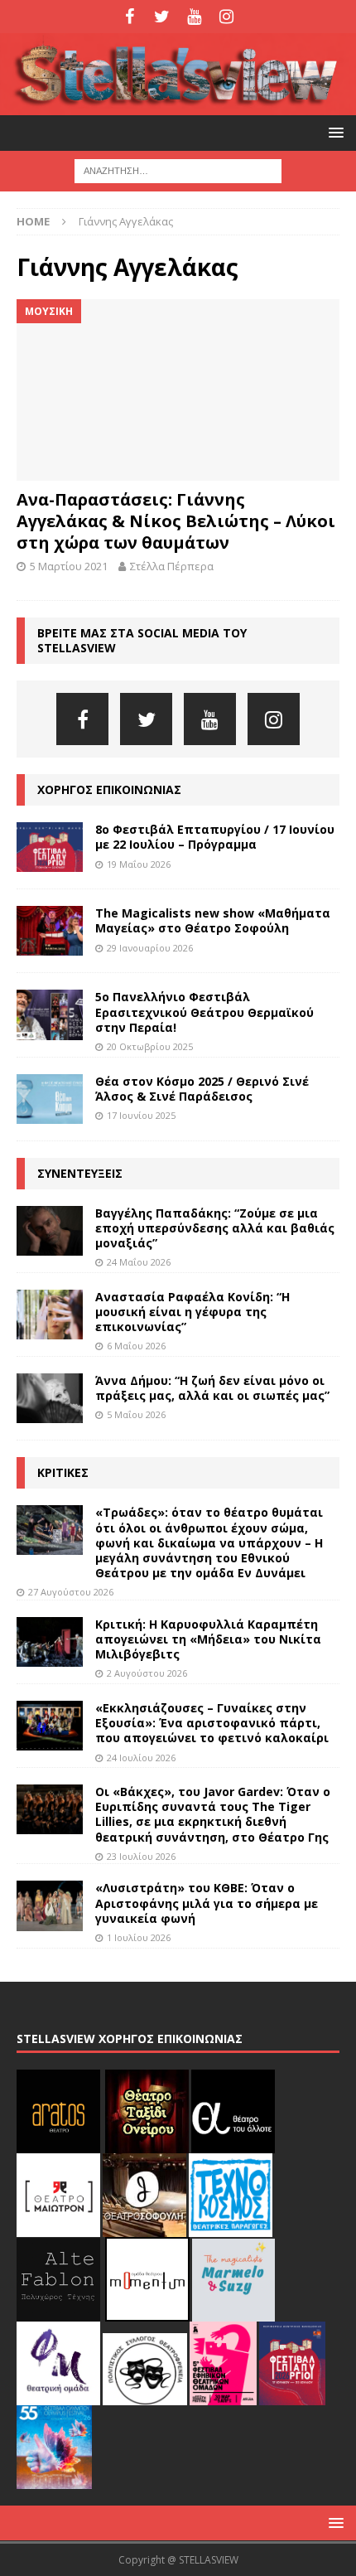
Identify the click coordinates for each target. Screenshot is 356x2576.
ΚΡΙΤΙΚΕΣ (63, 1472)
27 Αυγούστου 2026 (71, 1592)
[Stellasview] (178, 106)
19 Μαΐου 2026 (139, 864)
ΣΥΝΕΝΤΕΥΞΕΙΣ (80, 1173)
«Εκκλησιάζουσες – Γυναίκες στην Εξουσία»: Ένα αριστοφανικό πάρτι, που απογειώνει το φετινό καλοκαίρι (212, 1723)
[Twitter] (162, 17)
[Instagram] (226, 17)
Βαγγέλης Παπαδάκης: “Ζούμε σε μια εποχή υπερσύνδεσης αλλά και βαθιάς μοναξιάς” (215, 1228)
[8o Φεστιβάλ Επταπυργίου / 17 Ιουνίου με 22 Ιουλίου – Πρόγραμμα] (50, 847)
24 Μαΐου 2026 (139, 1262)
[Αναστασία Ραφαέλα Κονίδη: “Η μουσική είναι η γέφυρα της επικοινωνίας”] (50, 1315)
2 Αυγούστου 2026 (147, 1673)
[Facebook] (130, 17)
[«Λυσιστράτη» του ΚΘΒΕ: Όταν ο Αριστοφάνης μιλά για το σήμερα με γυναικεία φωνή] (50, 1905)
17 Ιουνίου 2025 (141, 1115)
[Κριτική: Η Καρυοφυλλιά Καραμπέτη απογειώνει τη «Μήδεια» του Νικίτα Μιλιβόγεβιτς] (50, 1642)
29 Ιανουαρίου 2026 (150, 948)
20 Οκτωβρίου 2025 (150, 1046)
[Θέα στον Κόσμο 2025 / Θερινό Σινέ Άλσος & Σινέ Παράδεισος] (50, 1099)
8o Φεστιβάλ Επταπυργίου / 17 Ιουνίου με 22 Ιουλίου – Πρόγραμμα (215, 837)
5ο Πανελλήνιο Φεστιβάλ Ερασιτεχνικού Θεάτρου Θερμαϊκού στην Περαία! (204, 1012)
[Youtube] (194, 17)
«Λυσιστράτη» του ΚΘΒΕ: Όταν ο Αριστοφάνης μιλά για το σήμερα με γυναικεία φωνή (207, 1903)
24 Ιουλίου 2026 (141, 1758)
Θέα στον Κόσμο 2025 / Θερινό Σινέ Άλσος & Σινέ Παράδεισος (202, 1089)
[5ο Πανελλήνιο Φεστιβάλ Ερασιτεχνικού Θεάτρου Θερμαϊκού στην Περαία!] (50, 1014)
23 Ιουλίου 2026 (141, 1856)
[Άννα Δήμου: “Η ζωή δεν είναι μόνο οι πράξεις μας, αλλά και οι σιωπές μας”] (50, 1398)
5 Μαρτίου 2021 (69, 566)
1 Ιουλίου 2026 (139, 1937)
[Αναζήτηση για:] (178, 170)
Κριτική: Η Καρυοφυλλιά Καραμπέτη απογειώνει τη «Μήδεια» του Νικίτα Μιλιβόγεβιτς (208, 1639)
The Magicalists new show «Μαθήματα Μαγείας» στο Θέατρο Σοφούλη (213, 920)
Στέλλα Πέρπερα (172, 566)
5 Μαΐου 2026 (136, 1414)
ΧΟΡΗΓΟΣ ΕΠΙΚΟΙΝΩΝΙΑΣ (109, 789)
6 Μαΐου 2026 (136, 1346)
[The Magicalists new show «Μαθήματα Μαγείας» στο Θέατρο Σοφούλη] (50, 931)
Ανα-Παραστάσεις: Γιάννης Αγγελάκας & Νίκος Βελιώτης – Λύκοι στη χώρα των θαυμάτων (176, 521)
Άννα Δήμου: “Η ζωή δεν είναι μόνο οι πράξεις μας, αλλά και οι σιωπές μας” (212, 1388)
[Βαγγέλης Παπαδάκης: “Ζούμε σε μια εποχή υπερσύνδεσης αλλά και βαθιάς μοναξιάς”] (50, 1231)
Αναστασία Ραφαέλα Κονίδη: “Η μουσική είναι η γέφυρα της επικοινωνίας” (192, 1312)
